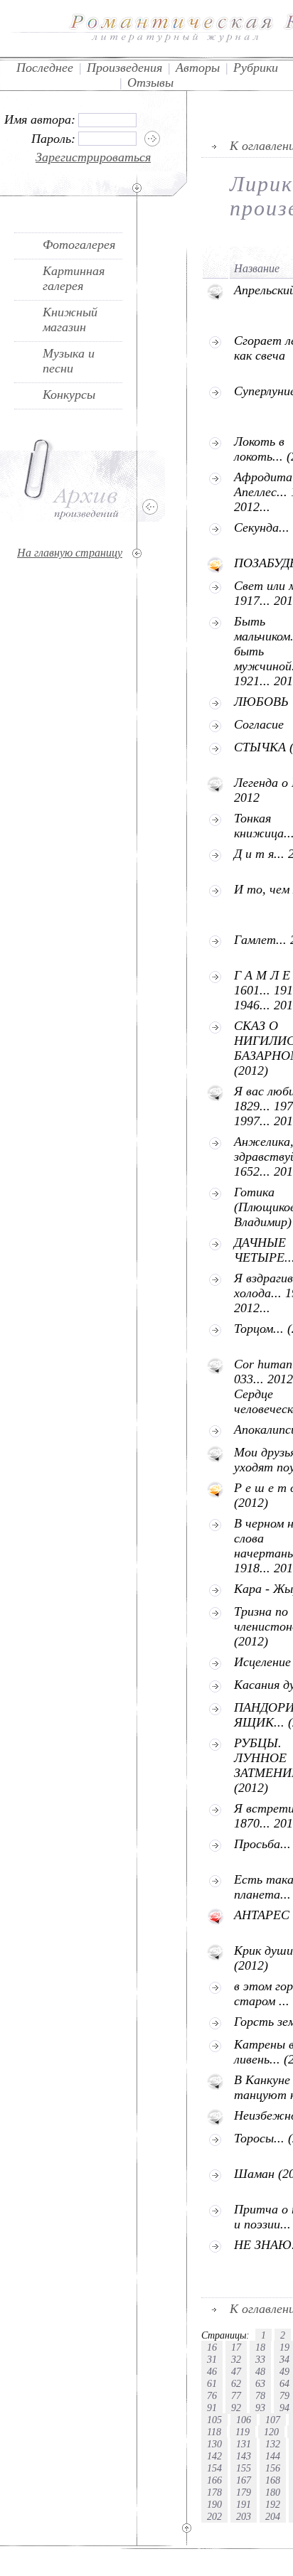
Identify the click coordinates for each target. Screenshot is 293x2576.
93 (260, 2408)
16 (212, 2347)
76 (212, 2395)
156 (273, 2468)
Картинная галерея (74, 278)
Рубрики (256, 68)
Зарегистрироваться (93, 157)
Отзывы (150, 82)
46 (212, 2371)
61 (212, 2383)
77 (236, 2395)
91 (212, 2408)
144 (273, 2456)
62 (236, 2383)
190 (214, 2504)
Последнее (45, 68)
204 (273, 2516)
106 (244, 2420)
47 (236, 2371)
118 (214, 2432)
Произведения (124, 68)
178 (214, 2492)
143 (244, 2456)
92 (236, 2408)
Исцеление (262, 1662)
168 (273, 2480)
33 (260, 2359)
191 (244, 2504)
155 (244, 2468)
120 (271, 2432)
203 (244, 2516)
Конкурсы (69, 395)
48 (260, 2371)
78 (260, 2395)
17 (236, 2347)
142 (214, 2456)
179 (244, 2492)
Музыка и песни (69, 361)
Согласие (259, 724)
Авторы (198, 68)
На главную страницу (70, 553)
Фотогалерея (79, 245)
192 (273, 2504)
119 (243, 2432)
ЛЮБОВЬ (261, 702)
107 (273, 2420)
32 (236, 2359)
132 (273, 2444)
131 (244, 2444)
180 (273, 2492)
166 (214, 2480)
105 (214, 2420)
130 (214, 2444)
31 (212, 2359)
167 (244, 2480)
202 (214, 2516)
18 (260, 2347)
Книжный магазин (70, 320)
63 (260, 2383)
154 (214, 2468)
